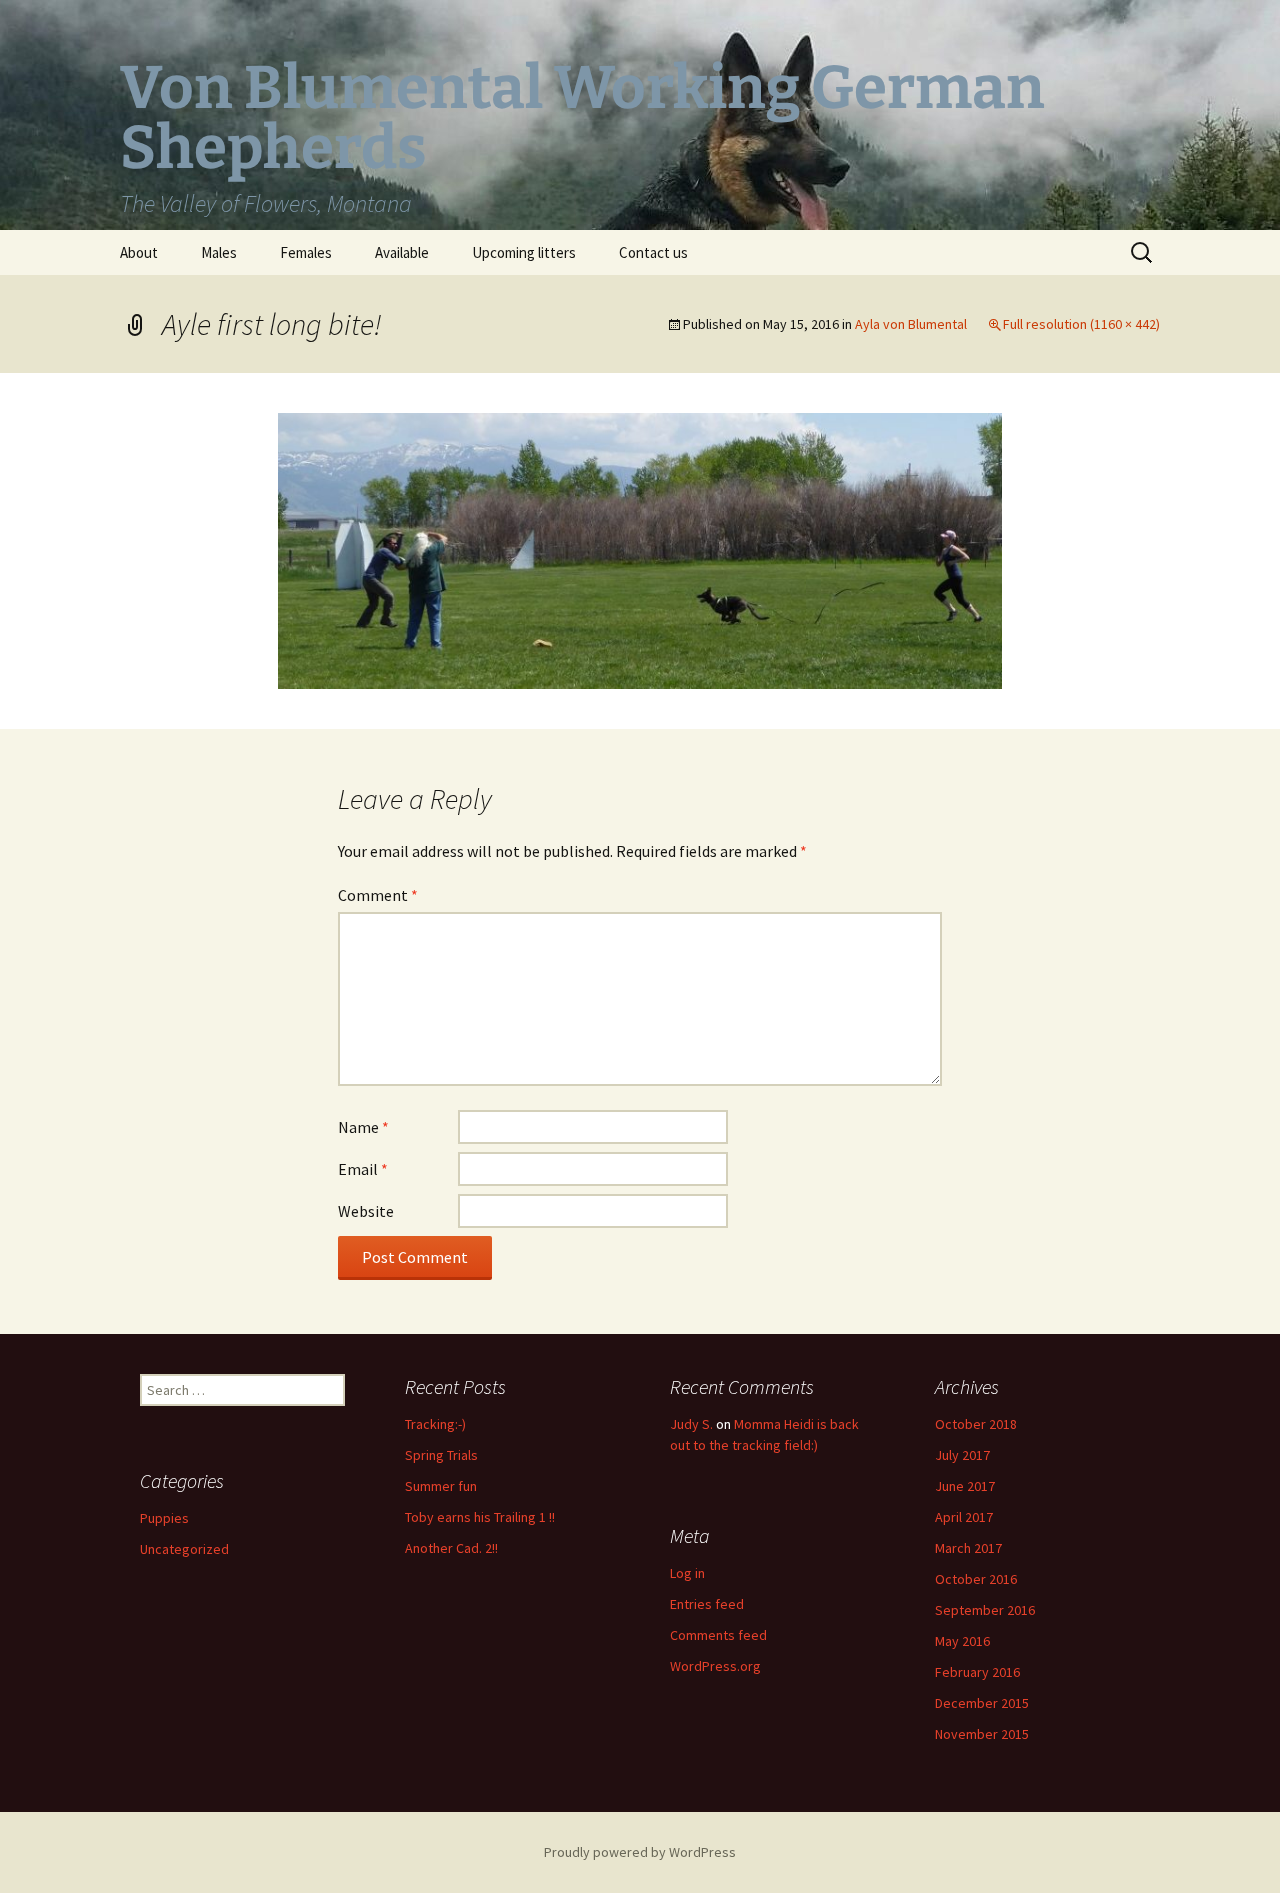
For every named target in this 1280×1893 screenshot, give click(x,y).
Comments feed (718, 1635)
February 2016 (977, 1672)
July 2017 (962, 1455)
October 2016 (976, 1579)
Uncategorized (184, 1549)
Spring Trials (441, 1455)
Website (366, 1211)
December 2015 (982, 1703)
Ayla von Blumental (911, 324)
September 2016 (985, 1610)
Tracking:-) (435, 1424)
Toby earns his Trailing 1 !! (480, 1517)
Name (363, 1127)
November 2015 (982, 1734)
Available (402, 252)
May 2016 (962, 1641)
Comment (378, 895)
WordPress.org (715, 1666)
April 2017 (964, 1517)
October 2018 (976, 1424)
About (139, 252)
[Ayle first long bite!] (640, 549)
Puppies (164, 1518)
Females (306, 252)
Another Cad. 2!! (451, 1548)
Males (219, 252)
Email (363, 1169)
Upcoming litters (524, 252)
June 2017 (965, 1486)
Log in (687, 1573)
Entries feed (707, 1604)
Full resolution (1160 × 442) (1081, 324)
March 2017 (968, 1548)
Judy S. (691, 1424)
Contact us (653, 252)
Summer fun (441, 1486)
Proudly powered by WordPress (640, 1852)
